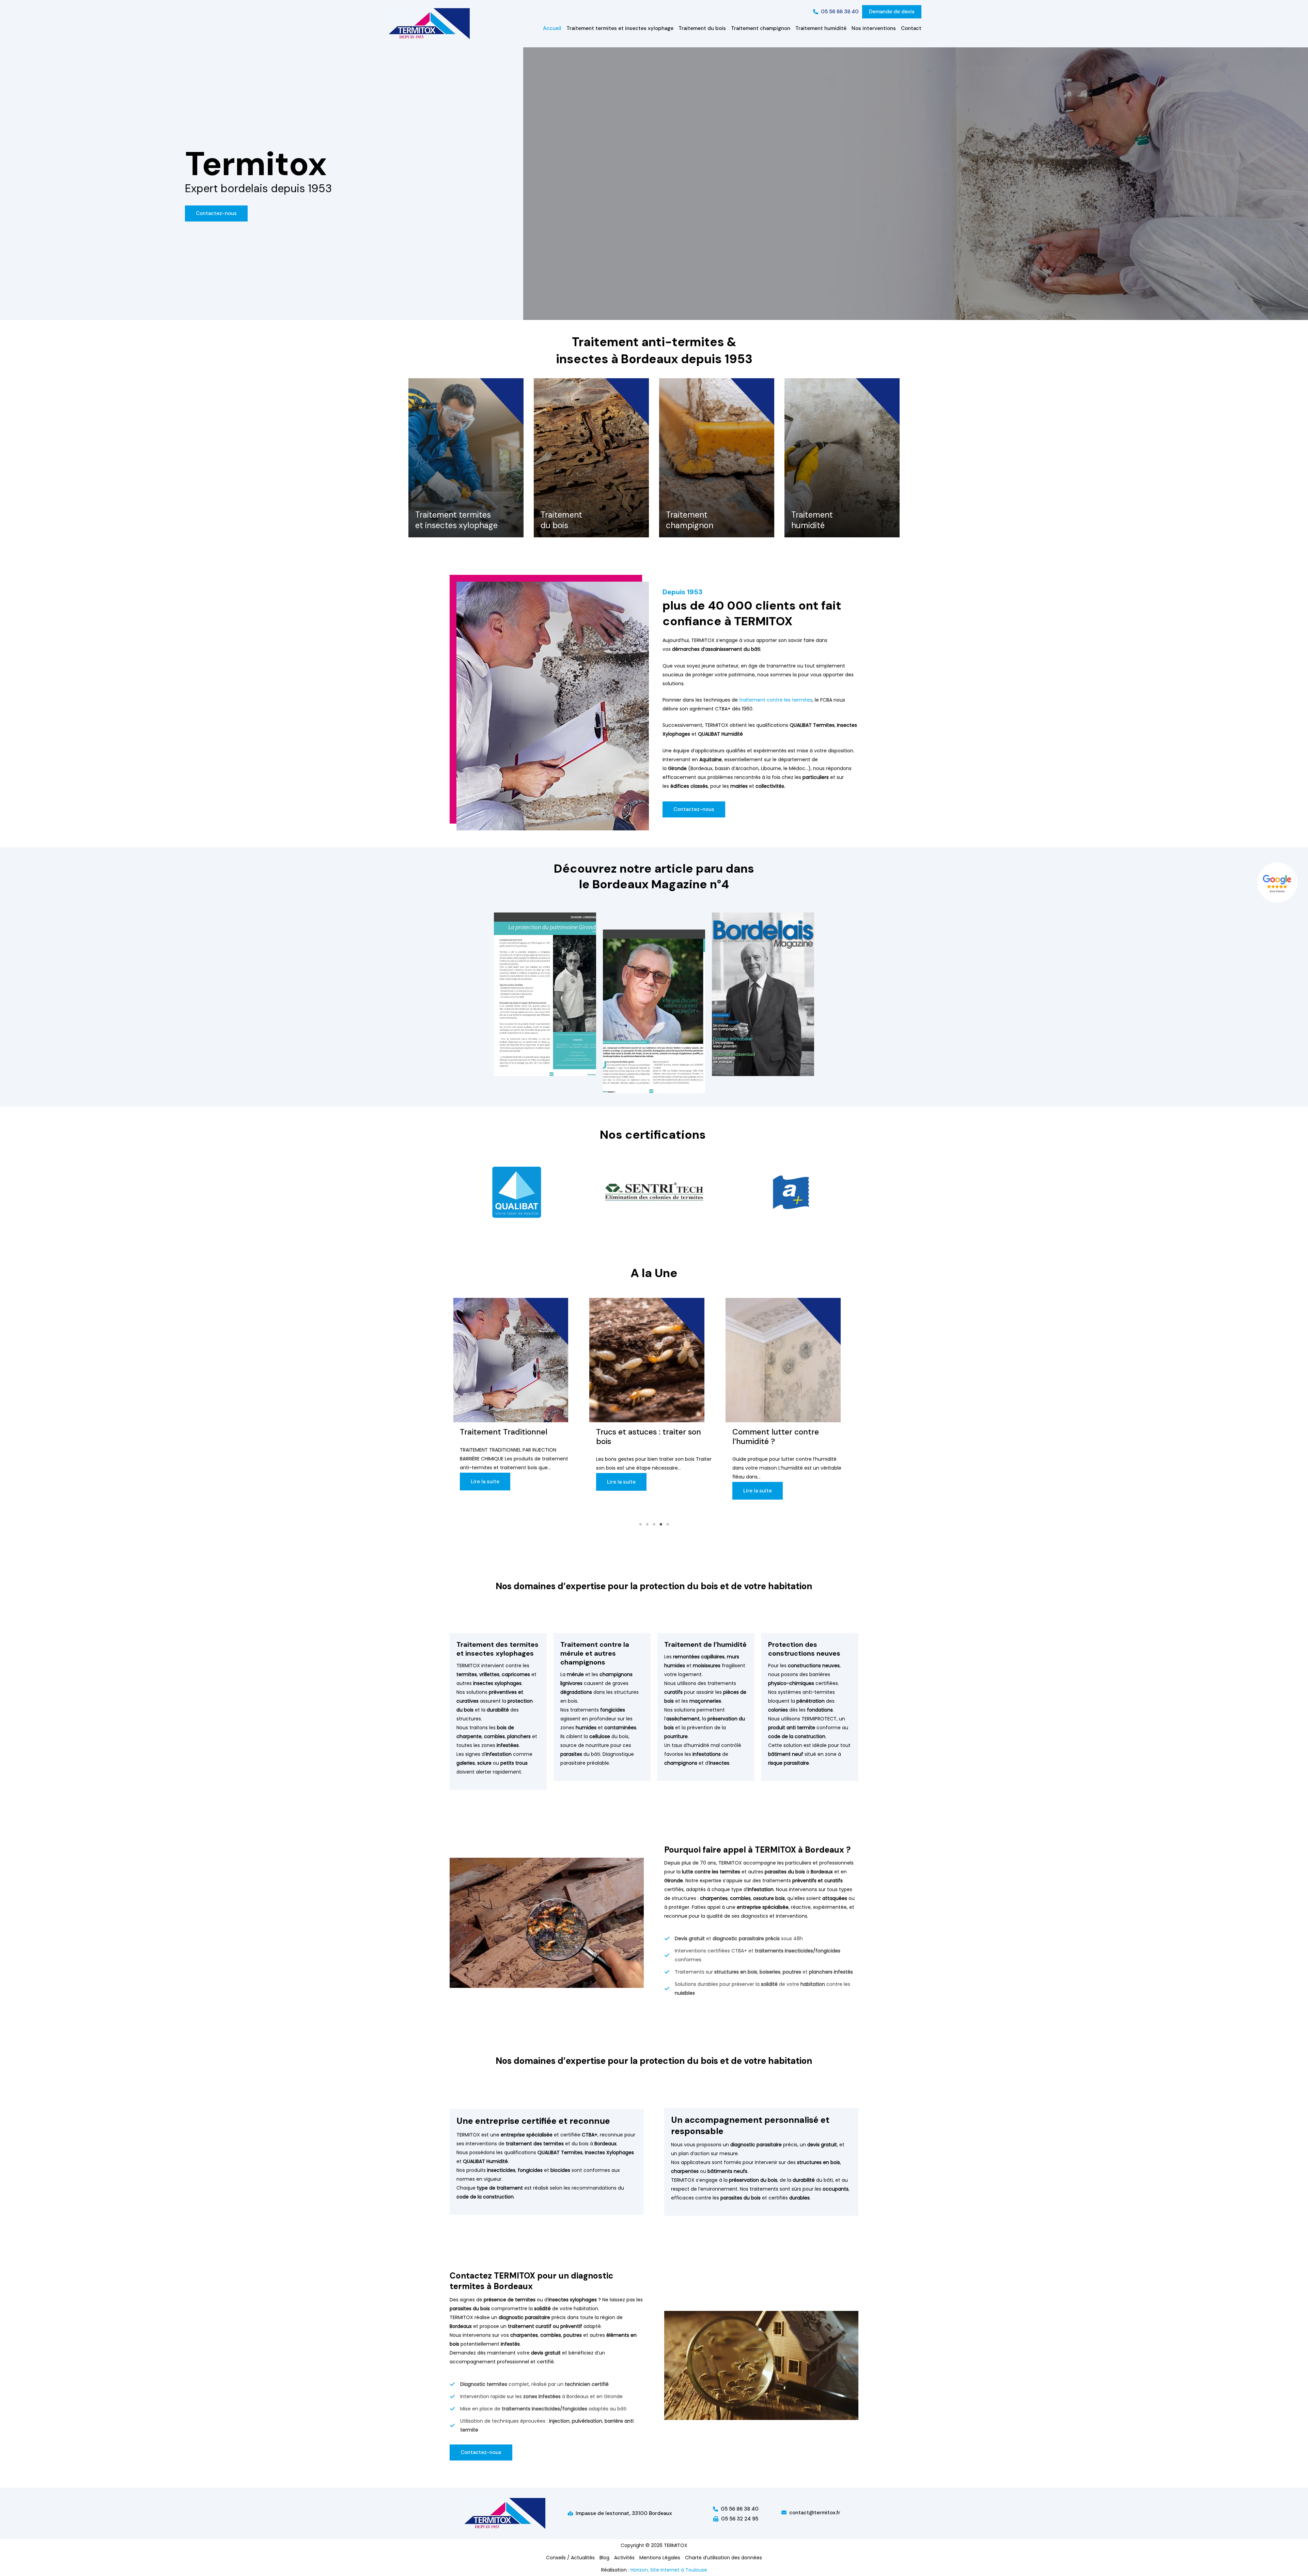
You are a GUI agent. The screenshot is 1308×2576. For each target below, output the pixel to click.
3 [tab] (654, 1524)
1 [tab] (640, 1524)
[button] (836, 12)
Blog (604, 2558)
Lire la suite (485, 1491)
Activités (624, 2558)
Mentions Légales (660, 2558)
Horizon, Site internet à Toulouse (669, 2570)
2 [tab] (647, 1524)
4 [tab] (661, 1524)
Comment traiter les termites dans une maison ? (650, 1437)
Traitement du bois (561, 520)
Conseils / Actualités (570, 2558)
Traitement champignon (690, 520)
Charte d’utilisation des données (723, 2558)
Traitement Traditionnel (776, 1432)
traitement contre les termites (775, 700)
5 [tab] (668, 1524)
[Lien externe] (1278, 883)
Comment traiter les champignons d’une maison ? (513, 1437)
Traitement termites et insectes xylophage (456, 520)
